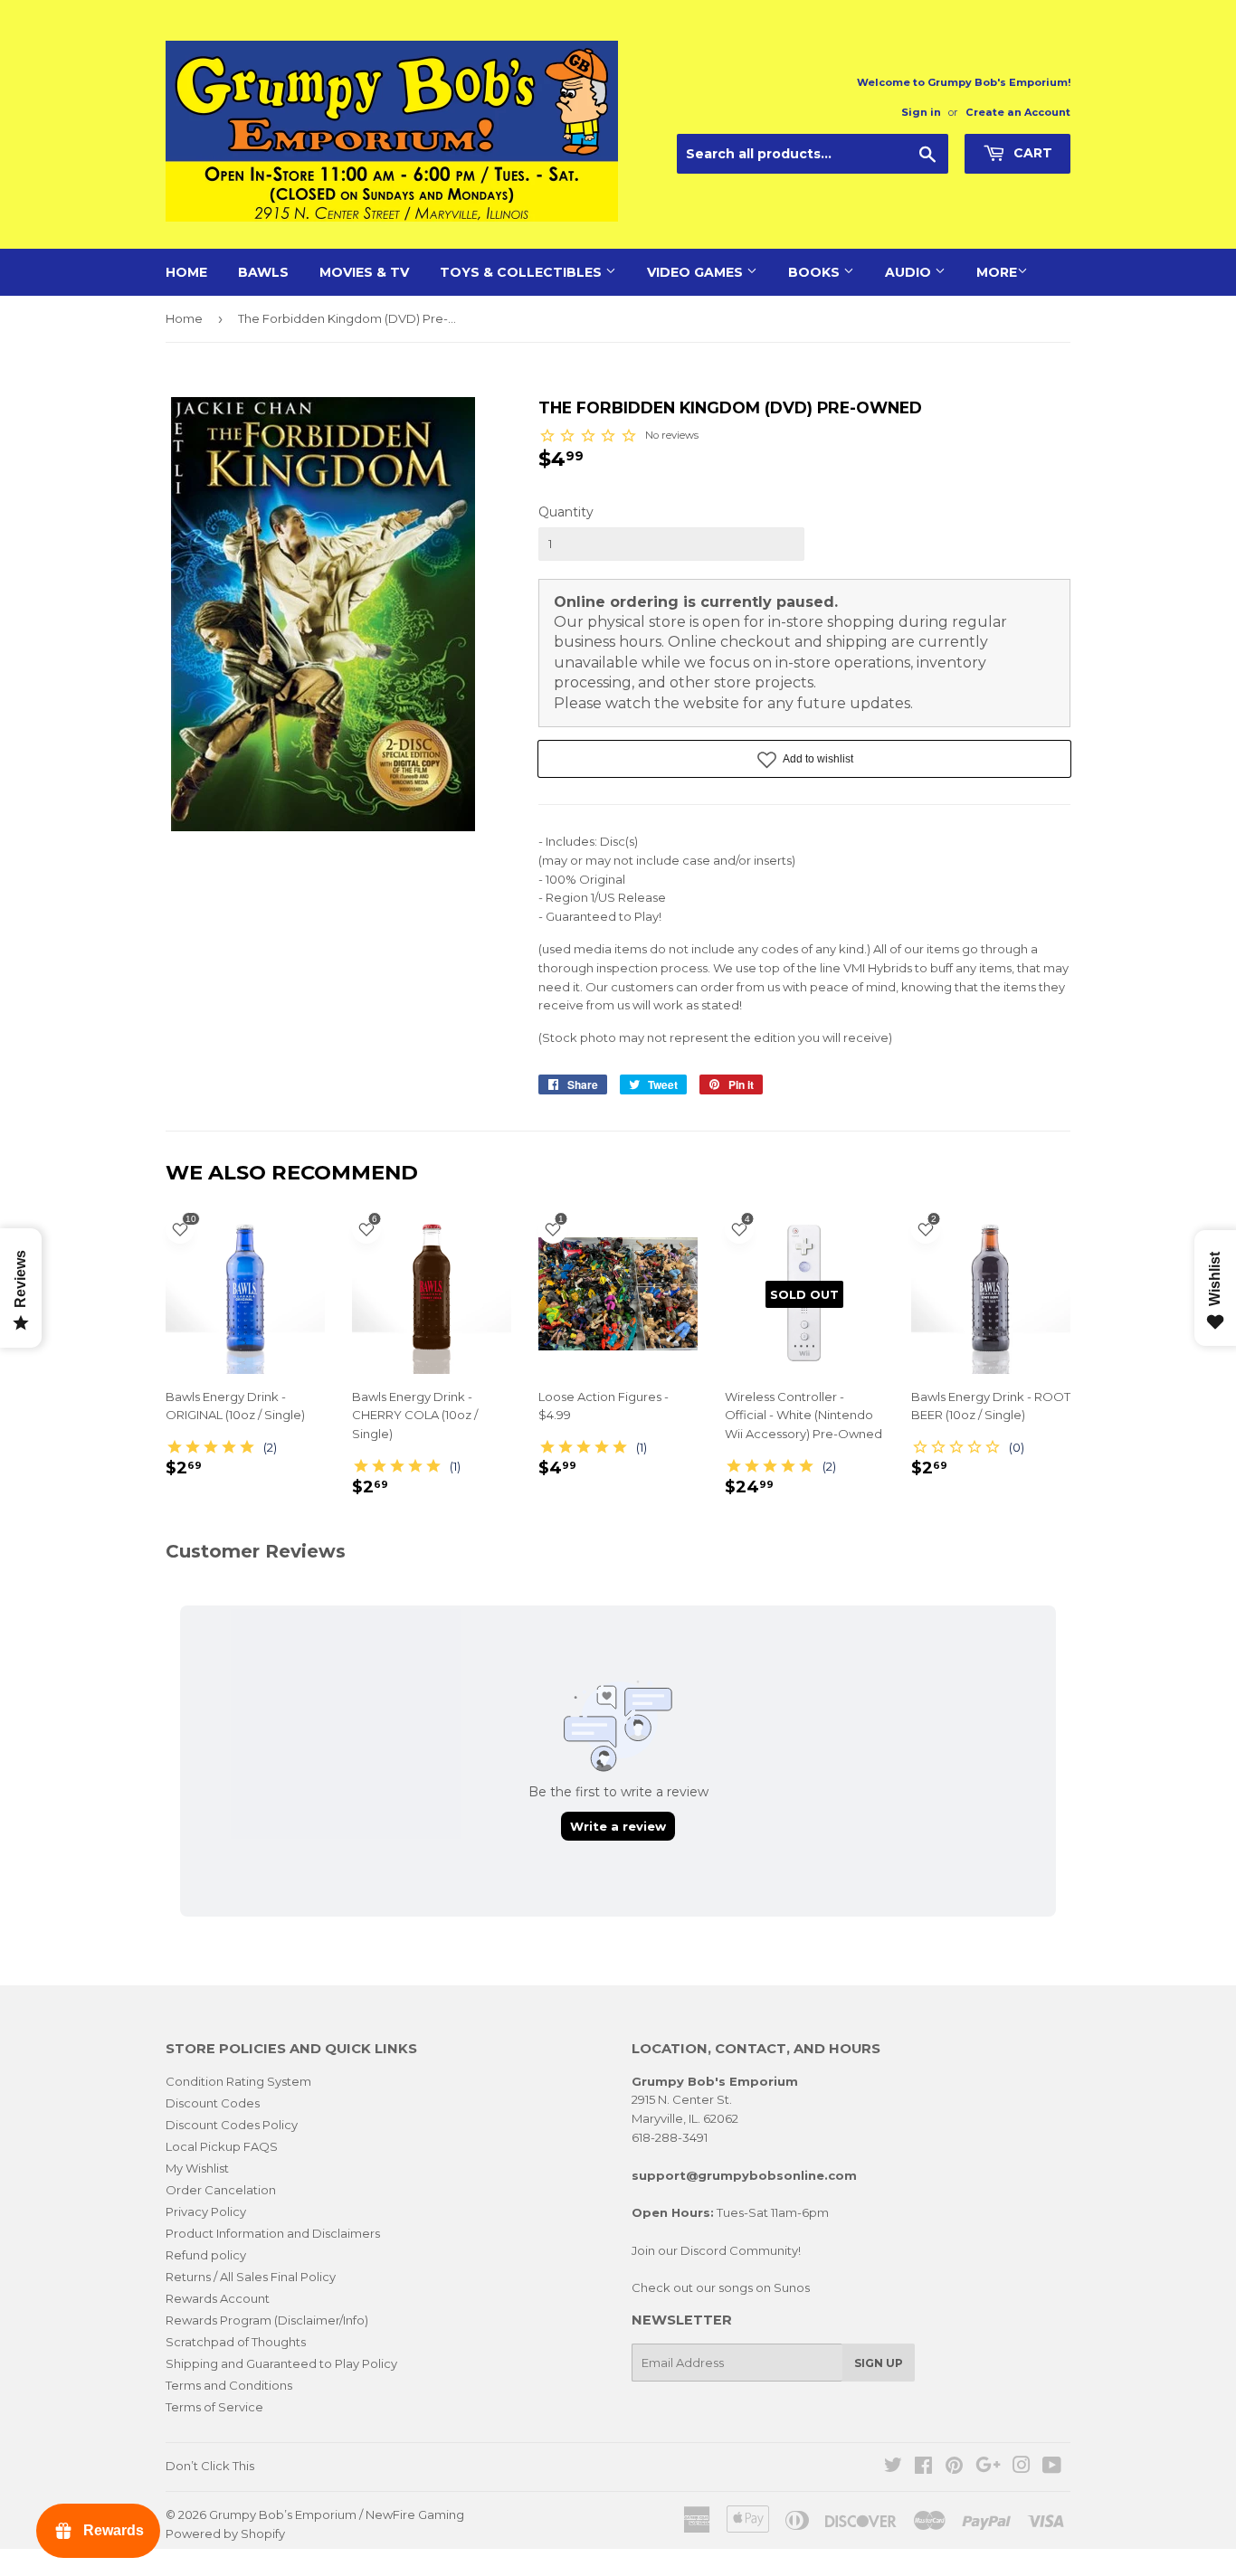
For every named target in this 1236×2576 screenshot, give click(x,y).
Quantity (566, 512)
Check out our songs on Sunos (721, 2287)
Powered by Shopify (225, 2533)
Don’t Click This (210, 2466)
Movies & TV (364, 272)
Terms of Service (214, 2407)
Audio (910, 272)
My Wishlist (197, 2168)
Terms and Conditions (229, 2385)
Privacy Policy (206, 2211)
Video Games (697, 272)
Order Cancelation (221, 2190)
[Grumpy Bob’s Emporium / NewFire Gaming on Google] (988, 2467)
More (997, 272)
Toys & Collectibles (523, 272)
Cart (1031, 153)
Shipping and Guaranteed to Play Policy (281, 2363)
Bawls (263, 272)
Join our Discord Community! (716, 2250)
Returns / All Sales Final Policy (251, 2277)
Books (816, 272)
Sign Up (879, 2363)
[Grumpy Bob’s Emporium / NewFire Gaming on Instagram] (1022, 2467)
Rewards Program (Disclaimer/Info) (267, 2320)
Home (186, 272)
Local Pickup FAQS (222, 2146)
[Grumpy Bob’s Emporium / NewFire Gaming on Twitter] (893, 2467)
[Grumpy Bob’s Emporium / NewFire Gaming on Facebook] (923, 2467)
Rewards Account (218, 2298)
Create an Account (1018, 112)
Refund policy (206, 2255)
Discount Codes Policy (232, 2125)
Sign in (921, 112)
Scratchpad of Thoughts (236, 2342)
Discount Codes (213, 2103)
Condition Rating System (238, 2081)
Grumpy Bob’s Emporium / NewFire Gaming (337, 2514)
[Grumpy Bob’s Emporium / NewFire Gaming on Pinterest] (954, 2467)
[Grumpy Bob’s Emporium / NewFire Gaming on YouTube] (1052, 2467)
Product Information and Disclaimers (273, 2233)
